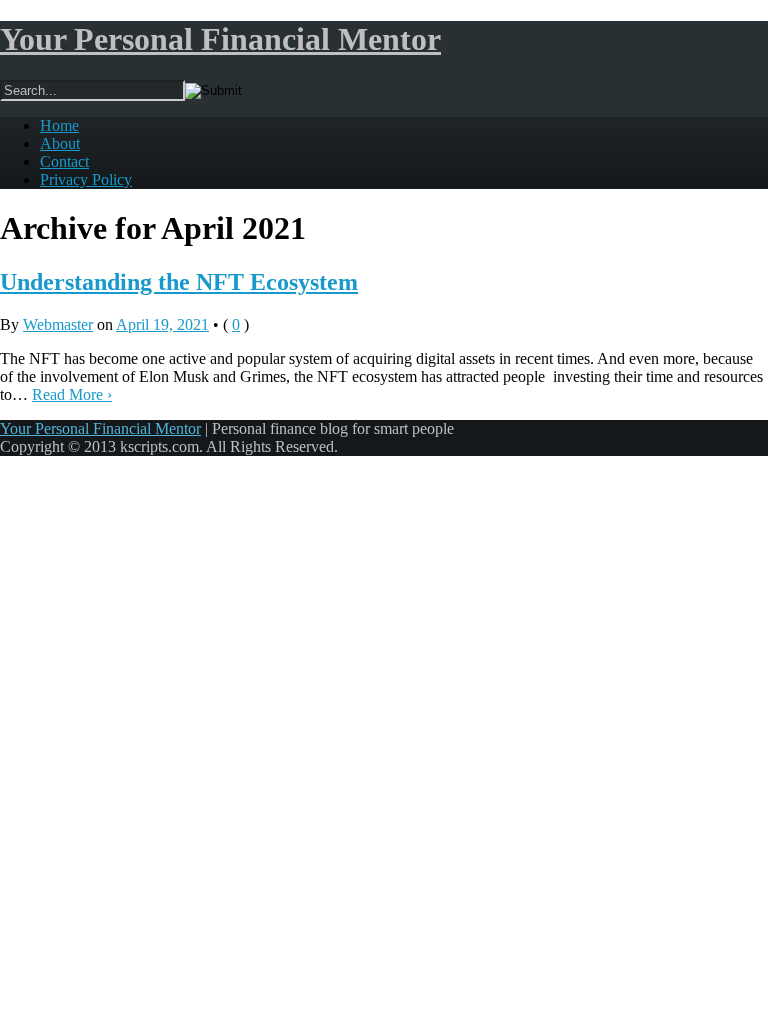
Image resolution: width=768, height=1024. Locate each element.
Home (59, 125)
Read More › (72, 394)
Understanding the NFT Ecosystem (179, 282)
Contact (64, 161)
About (60, 143)
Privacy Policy (86, 179)
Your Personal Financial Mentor (220, 39)
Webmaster (58, 324)
